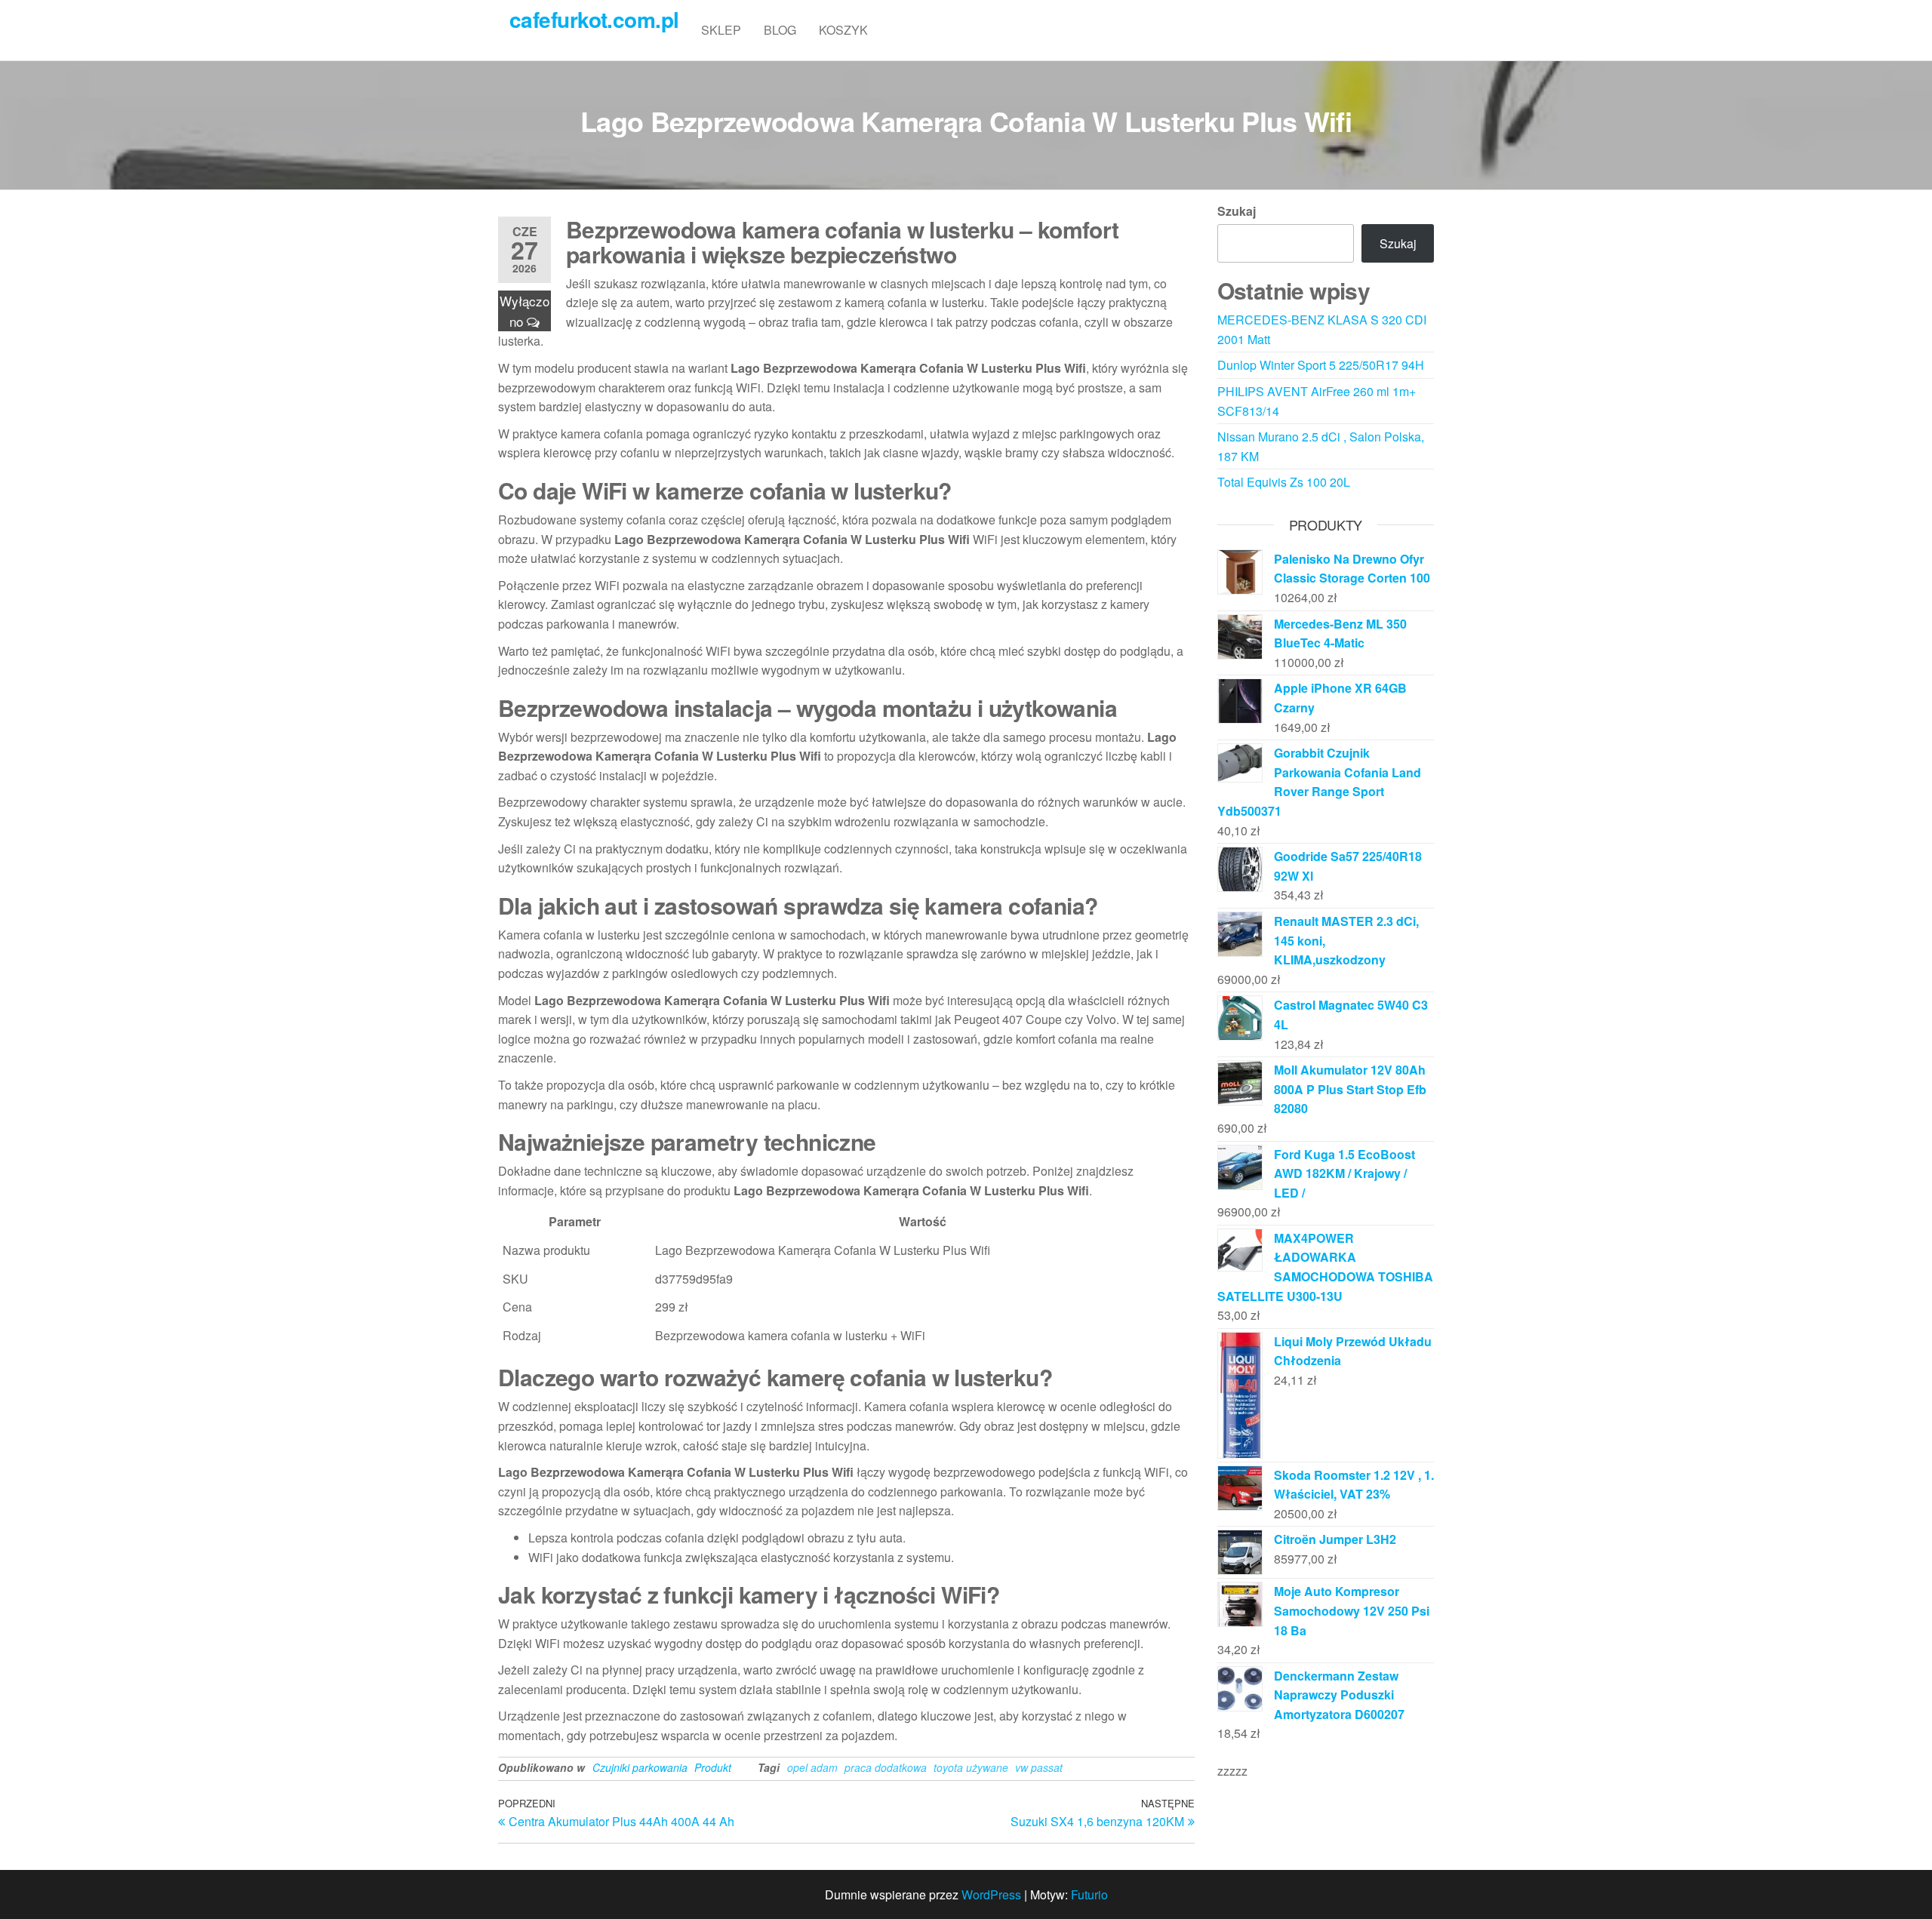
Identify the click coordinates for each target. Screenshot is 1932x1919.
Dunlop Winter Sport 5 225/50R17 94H (1321, 365)
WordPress (991, 1894)
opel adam (812, 1767)
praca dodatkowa (886, 1767)
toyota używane (971, 1767)
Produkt (713, 1767)
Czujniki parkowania (640, 1767)
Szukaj (1237, 211)
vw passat (1039, 1767)
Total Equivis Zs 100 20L (1284, 482)
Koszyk (843, 30)
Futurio (1089, 1894)
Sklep (721, 30)
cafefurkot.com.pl (594, 19)
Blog (780, 30)
